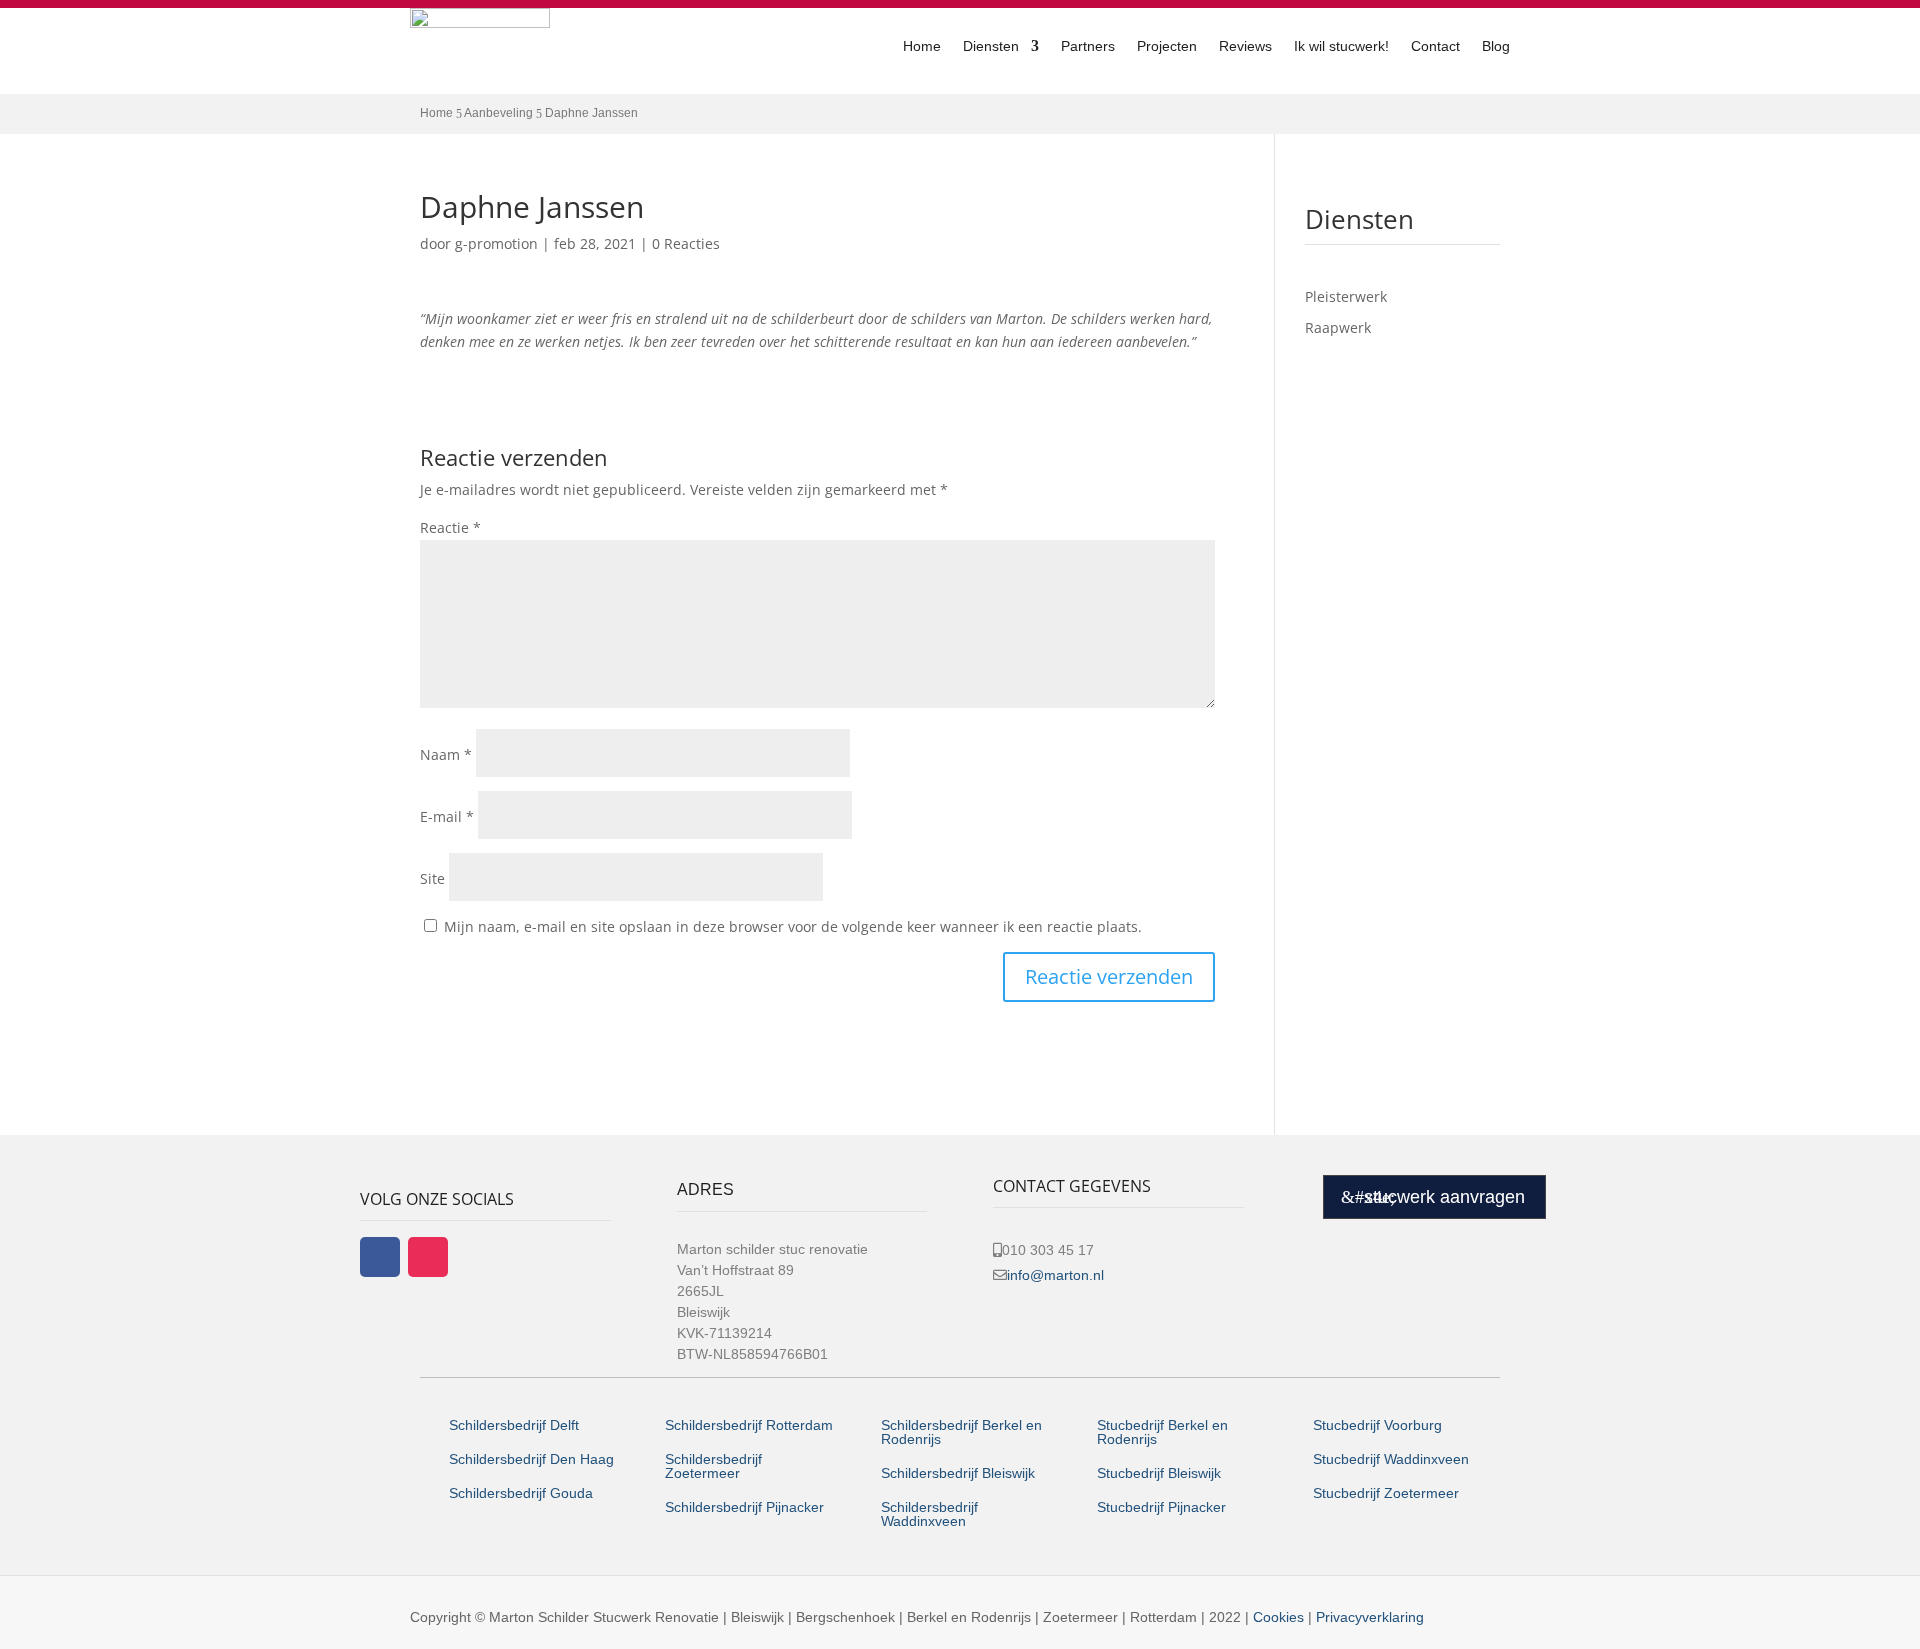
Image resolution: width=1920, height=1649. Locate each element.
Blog (1496, 46)
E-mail (447, 816)
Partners (1088, 46)
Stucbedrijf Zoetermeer (1386, 1493)
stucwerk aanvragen (1444, 1197)
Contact (1435, 46)
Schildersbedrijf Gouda (521, 1493)
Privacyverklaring (1370, 1617)
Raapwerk (1338, 327)
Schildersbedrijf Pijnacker (744, 1507)
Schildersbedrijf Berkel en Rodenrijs (961, 1432)
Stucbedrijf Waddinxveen (1391, 1459)
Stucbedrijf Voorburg (1377, 1425)
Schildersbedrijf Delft (514, 1425)
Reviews (1245, 46)
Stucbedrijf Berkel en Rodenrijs (1162, 1432)
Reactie (450, 527)
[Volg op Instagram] (428, 1257)
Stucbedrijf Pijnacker (1161, 1507)
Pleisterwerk (1346, 296)
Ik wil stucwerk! (1341, 46)
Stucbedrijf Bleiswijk (1159, 1473)
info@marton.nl (1055, 1275)
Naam (446, 754)
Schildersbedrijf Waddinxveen (929, 1514)
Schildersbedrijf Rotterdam (749, 1425)
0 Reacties (686, 243)
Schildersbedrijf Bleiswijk (958, 1473)
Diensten (991, 46)
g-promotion (496, 243)
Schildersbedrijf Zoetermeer (713, 1466)
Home (922, 46)
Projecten (1167, 46)
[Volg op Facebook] (380, 1257)
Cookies (1278, 1617)
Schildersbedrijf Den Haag (533, 1459)
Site (432, 878)
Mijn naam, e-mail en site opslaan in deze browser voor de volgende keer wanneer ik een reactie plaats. (793, 926)
